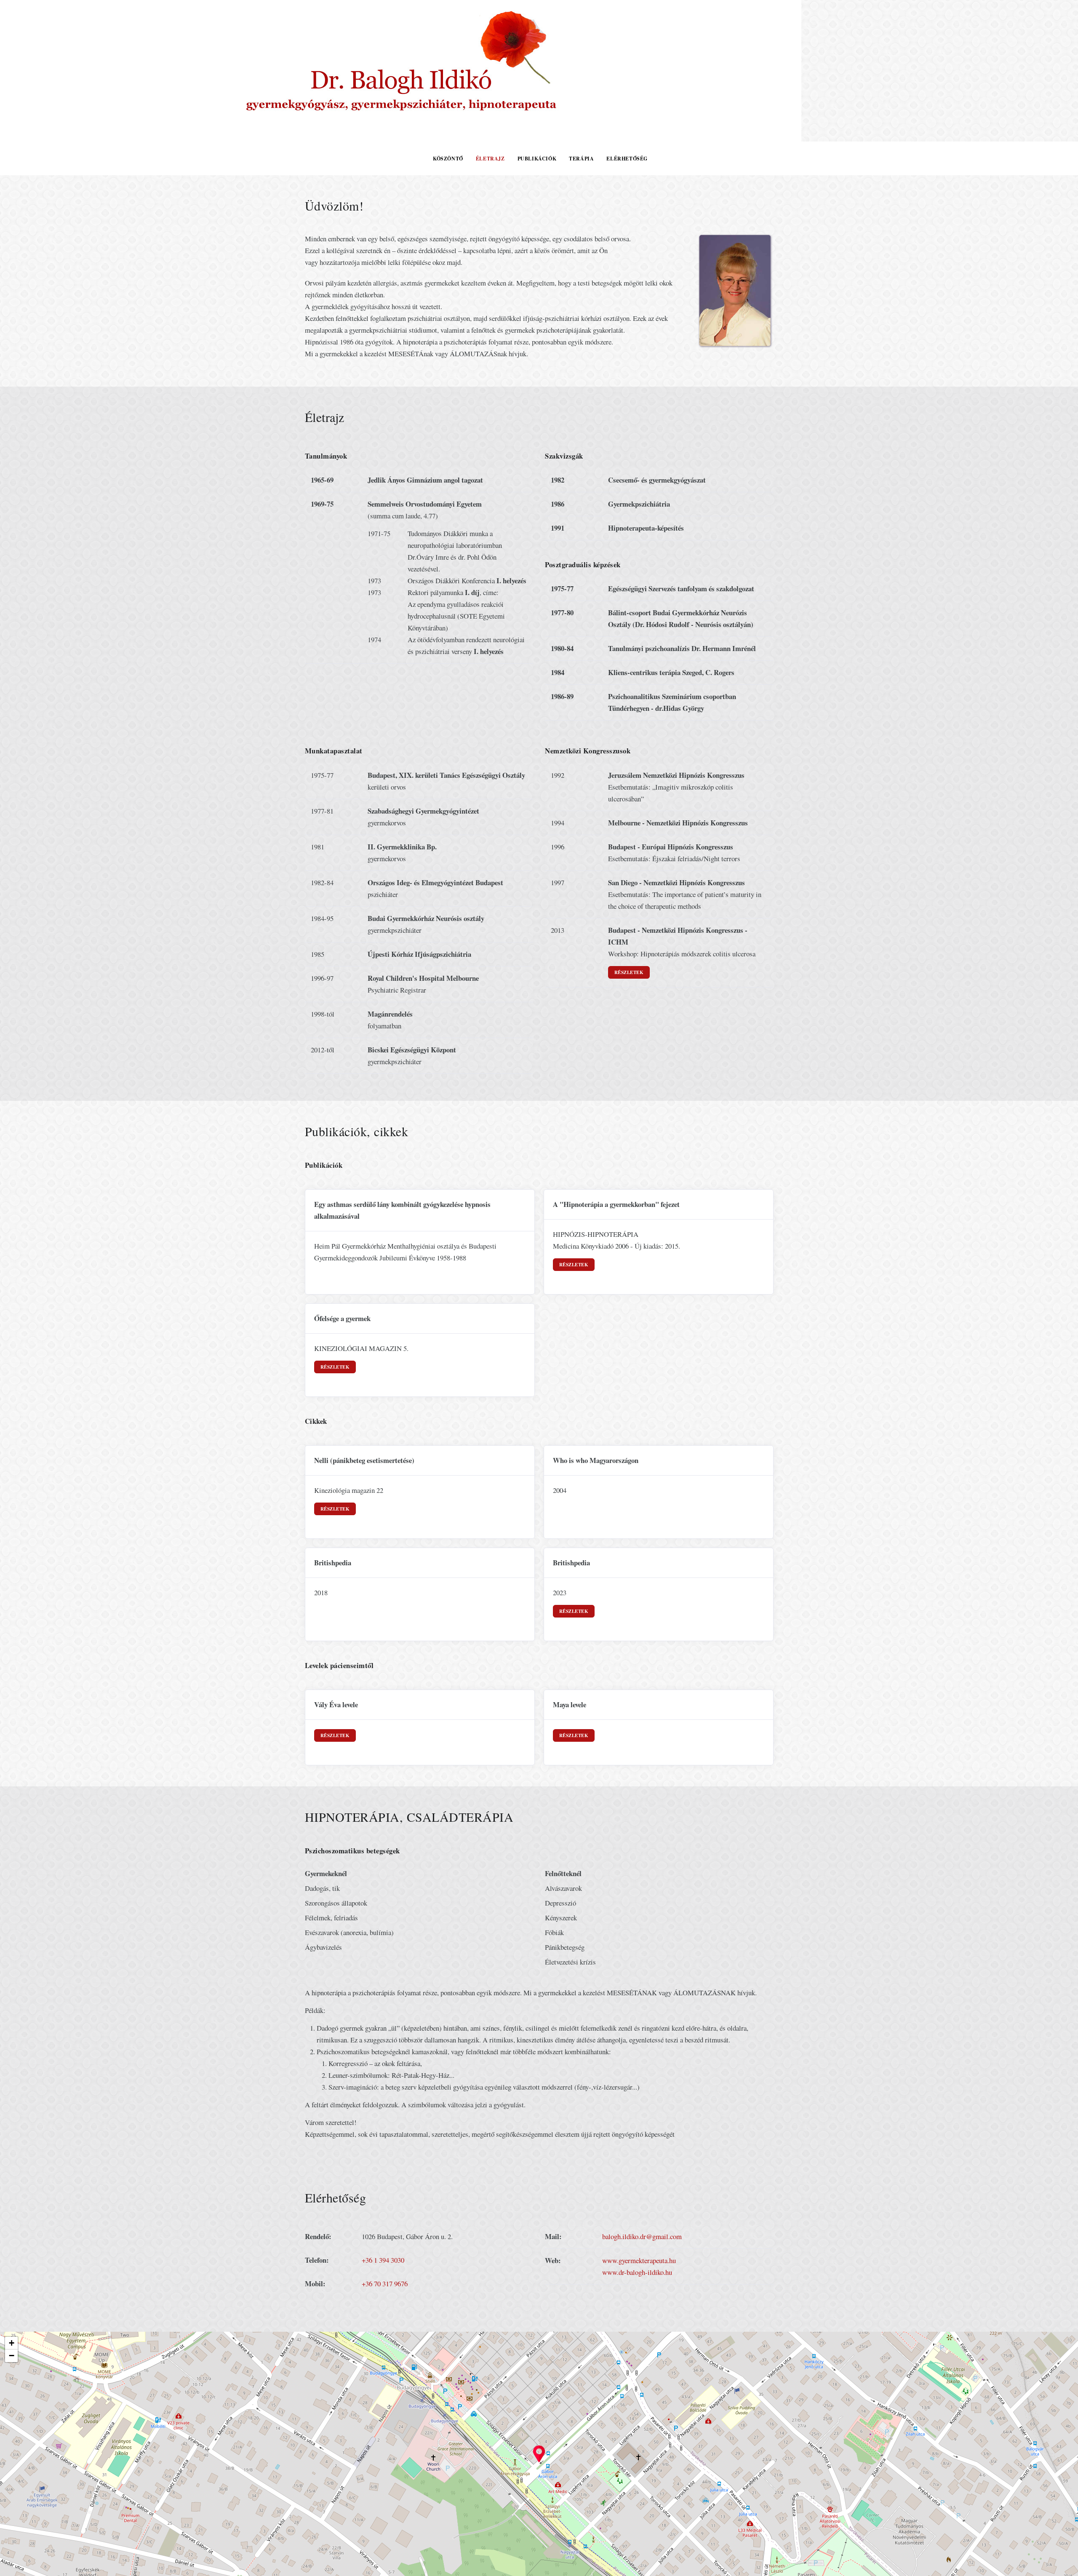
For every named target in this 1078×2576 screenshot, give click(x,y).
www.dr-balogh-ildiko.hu (637, 2272)
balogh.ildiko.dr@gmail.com (642, 2236)
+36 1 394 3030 (383, 2260)
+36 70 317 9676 (385, 2284)
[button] (539, 2454)
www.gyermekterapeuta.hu (639, 2260)
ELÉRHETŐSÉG (627, 159)
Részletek (629, 972)
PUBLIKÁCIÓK (537, 159)
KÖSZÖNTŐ (448, 159)
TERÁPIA (581, 159)
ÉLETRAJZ (490, 159)
